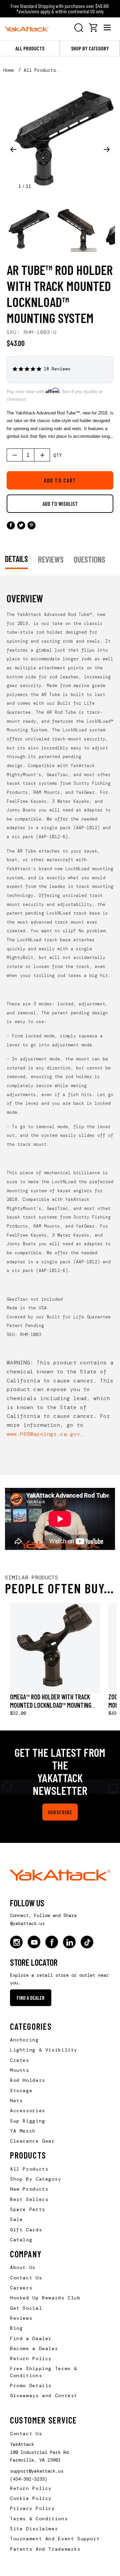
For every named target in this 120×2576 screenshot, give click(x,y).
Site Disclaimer (34, 2529)
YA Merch (23, 2131)
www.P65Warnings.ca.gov (43, 1434)
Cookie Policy (31, 2498)
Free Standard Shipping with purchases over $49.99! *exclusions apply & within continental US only (60, 9)
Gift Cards (26, 2230)
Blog (16, 2328)
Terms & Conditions (39, 2519)
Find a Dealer (31, 1998)
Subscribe (60, 1812)
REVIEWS (51, 559)
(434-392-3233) (29, 2479)
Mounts (20, 2070)
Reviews (21, 2318)
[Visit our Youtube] (34, 1942)
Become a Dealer (34, 2348)
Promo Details (31, 2385)
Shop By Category (36, 2179)
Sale (16, 2219)
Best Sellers (29, 2199)
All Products (30, 48)
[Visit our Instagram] (16, 1942)
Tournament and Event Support (55, 2539)
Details (16, 559)
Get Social (26, 2308)
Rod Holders (28, 2080)
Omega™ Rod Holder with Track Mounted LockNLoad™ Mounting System (51, 1705)
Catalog (21, 2240)
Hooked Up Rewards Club (45, 2298)
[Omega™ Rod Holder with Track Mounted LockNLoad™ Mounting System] (55, 1648)
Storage (21, 2090)
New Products (29, 2189)
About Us (23, 2267)
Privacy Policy (32, 2508)
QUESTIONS (89, 559)
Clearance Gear (32, 2141)
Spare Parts (28, 2209)
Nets (16, 2101)
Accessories (28, 2111)
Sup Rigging (28, 2121)
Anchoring (24, 2040)
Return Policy (31, 2358)
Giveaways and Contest (44, 2395)
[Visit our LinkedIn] (69, 1942)
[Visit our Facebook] (52, 1942)
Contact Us (26, 2278)
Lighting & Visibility (44, 2050)
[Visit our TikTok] (87, 1942)
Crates (20, 2060)
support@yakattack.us (37, 2471)
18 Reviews (57, 369)
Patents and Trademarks (45, 2549)
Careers (21, 2288)
